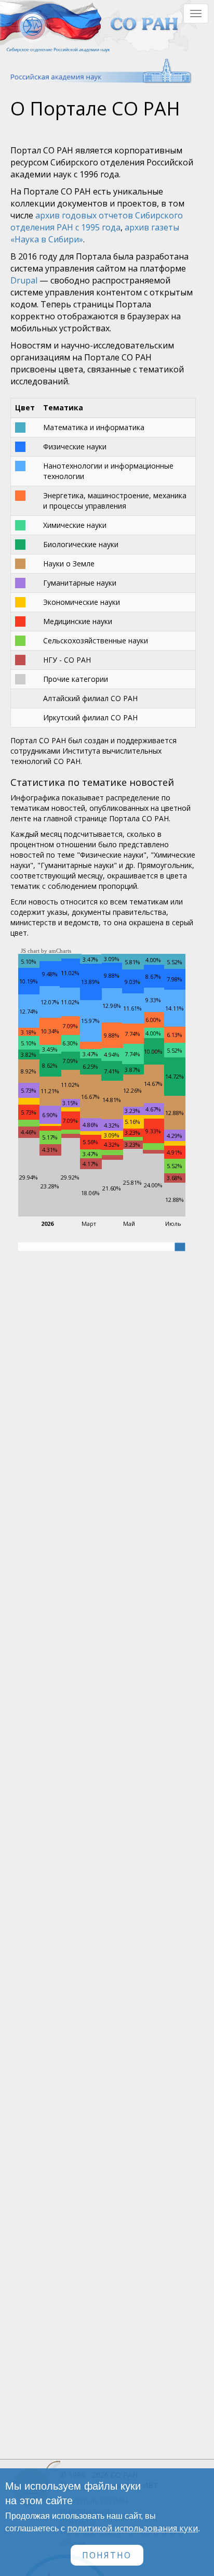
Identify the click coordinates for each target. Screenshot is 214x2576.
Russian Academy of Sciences (96, 71)
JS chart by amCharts (46, 951)
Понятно (107, 2555)
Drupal (24, 280)
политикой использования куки (132, 2528)
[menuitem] (180, 1246)
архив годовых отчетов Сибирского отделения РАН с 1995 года (97, 221)
